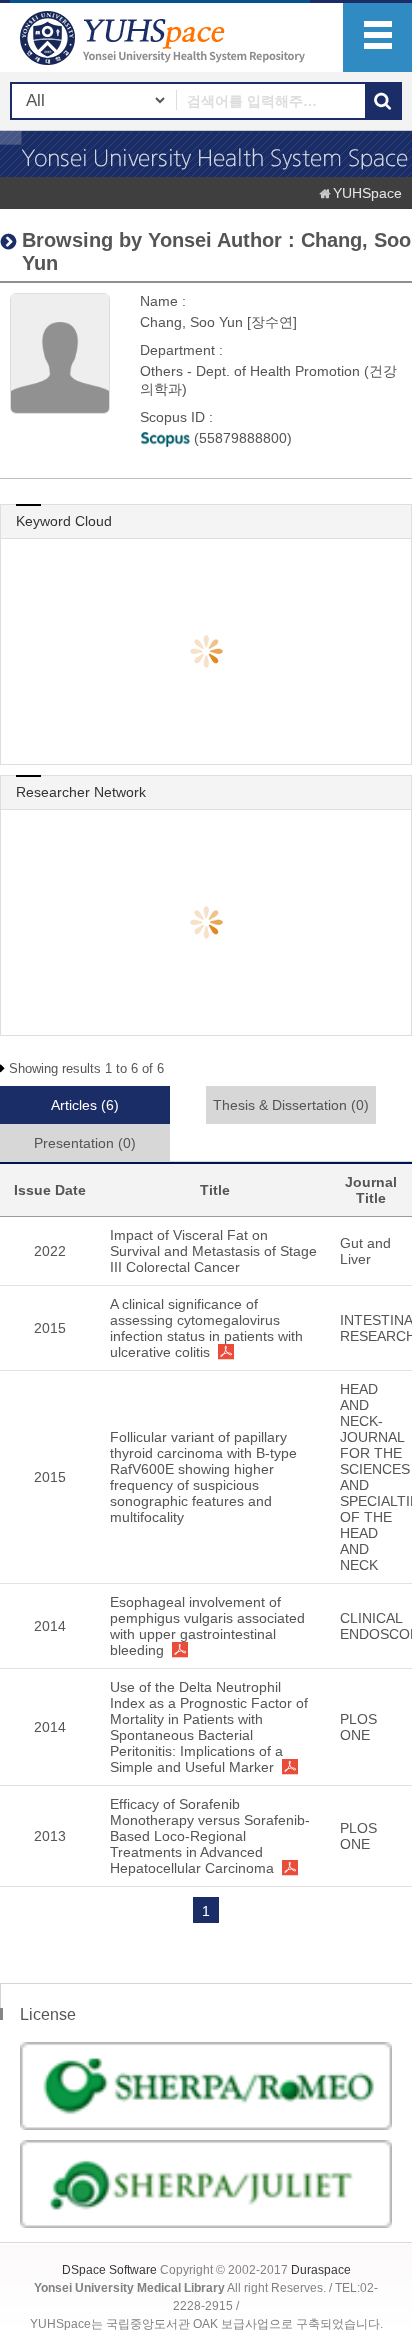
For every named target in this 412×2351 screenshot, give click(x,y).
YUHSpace (367, 193)
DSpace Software (109, 2270)
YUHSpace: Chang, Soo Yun (165, 37)
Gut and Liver (365, 1251)
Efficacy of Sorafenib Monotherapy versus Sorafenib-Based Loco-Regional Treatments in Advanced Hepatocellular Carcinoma (210, 1836)
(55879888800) (241, 438)
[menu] (377, 37)
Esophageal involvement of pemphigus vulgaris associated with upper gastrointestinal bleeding (207, 1626)
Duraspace (321, 2270)
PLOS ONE (358, 1727)
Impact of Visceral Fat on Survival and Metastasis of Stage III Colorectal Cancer (213, 1251)
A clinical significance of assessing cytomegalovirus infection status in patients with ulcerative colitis (206, 1328)
